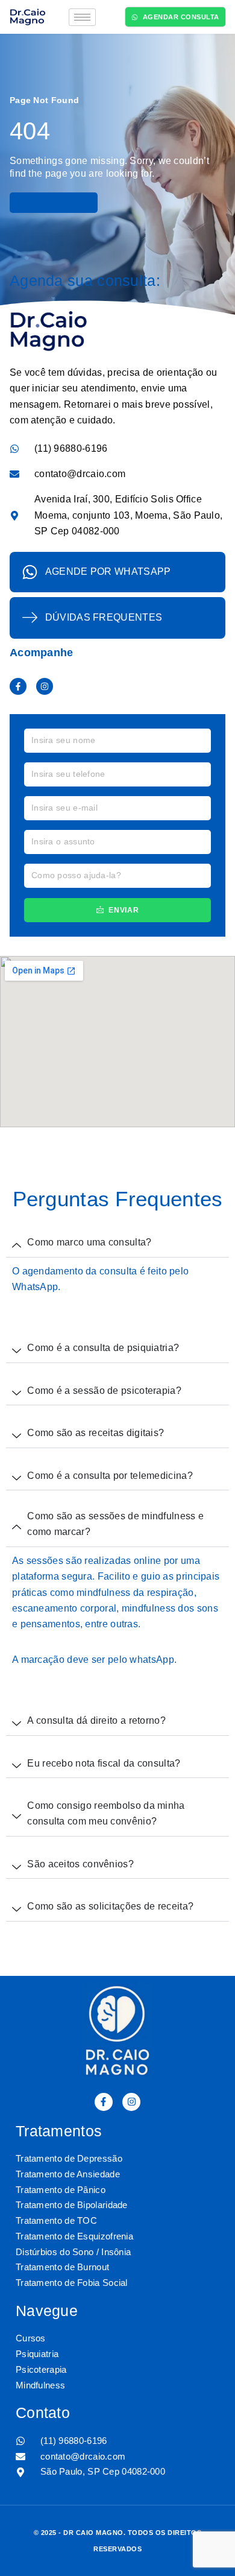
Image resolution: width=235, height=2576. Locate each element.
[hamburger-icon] (82, 17)
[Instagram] (45, 686)
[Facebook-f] (18, 686)
